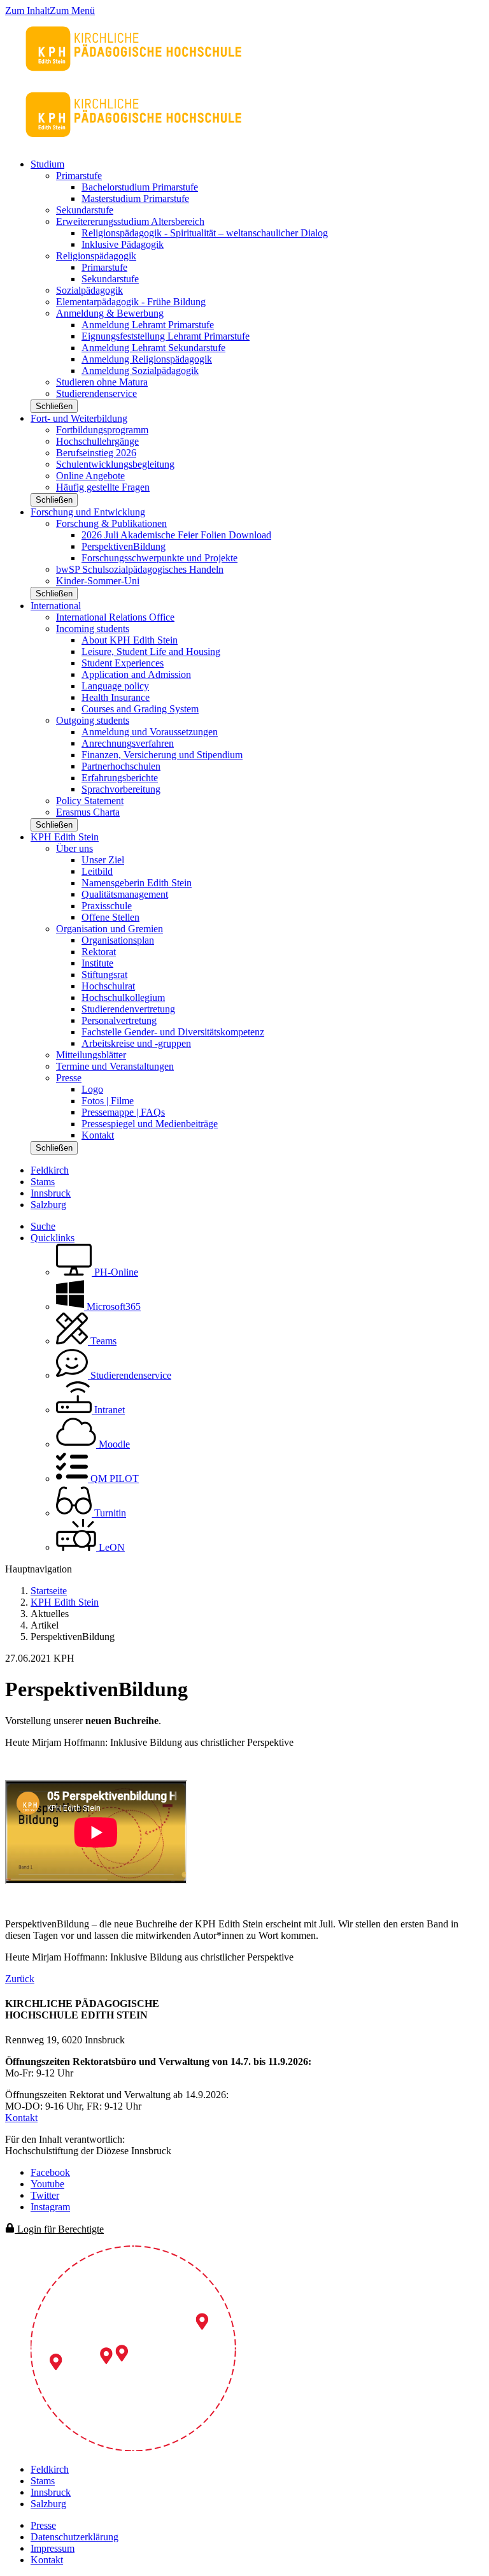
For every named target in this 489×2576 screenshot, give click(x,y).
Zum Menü (72, 11)
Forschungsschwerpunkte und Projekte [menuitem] (159, 558)
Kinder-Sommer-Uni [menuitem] (98, 581)
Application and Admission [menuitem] (136, 674)
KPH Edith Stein (65, 1602)
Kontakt (21, 2118)
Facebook (50, 2172)
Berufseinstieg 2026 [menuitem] (96, 453)
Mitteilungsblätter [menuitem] (91, 1055)
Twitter (45, 2195)
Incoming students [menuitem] (93, 629)
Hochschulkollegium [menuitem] (123, 997)
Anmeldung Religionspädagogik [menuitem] (147, 359)
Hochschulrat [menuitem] (108, 986)
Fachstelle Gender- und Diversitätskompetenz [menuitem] (173, 1032)
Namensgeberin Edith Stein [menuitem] (137, 883)
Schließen (54, 406)
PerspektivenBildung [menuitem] (124, 546)
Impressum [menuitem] (53, 2548)
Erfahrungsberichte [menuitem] (120, 778)
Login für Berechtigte (59, 2229)
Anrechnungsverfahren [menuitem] (128, 743)
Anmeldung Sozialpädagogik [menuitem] (140, 371)
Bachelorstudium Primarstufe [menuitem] (140, 187)
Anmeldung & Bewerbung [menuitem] (110, 313)
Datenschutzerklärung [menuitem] (74, 2537)
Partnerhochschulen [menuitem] (121, 766)
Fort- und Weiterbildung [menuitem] (79, 418)
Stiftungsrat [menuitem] (104, 975)
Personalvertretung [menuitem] (119, 1020)
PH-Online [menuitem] (115, 1272)
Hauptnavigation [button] (39, 1569)
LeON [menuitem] (110, 1547)
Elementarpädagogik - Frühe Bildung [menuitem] (131, 302)
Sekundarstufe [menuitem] (85, 210)
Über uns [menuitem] (74, 848)
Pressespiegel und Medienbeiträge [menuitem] (150, 1124)
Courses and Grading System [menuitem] (140, 709)
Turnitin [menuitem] (109, 1513)
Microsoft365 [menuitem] (112, 1306)
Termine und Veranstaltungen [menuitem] (115, 1066)
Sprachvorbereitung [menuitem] (121, 789)
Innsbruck (51, 1193)
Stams (43, 1182)
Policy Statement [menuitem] (90, 801)
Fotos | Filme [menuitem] (108, 1101)
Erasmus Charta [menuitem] (88, 812)
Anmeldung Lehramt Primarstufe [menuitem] (148, 325)
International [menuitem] (56, 606)
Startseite (49, 1591)
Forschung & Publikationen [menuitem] (111, 523)
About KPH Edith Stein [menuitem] (130, 640)
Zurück (20, 1979)
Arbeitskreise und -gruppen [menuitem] (136, 1043)
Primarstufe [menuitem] (79, 176)
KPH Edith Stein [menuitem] (65, 837)
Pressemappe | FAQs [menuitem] (123, 1112)
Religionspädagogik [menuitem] (96, 256)
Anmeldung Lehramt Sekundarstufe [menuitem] (153, 348)
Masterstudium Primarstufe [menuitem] (135, 198)
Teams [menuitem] (102, 1341)
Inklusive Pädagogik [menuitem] (123, 244)
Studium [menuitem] (47, 164)
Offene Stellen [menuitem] (110, 917)
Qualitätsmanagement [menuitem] (125, 894)
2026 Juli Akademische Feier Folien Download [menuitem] (176, 535)
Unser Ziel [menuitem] (103, 860)
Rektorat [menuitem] (99, 952)
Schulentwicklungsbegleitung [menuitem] (115, 464)
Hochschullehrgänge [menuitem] (97, 441)
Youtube (47, 2184)
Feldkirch (50, 1170)
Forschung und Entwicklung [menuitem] (88, 512)
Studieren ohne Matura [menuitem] (102, 382)
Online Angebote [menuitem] (90, 476)
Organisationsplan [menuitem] (118, 940)
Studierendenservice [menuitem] (96, 393)
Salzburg (48, 1205)
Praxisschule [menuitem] (107, 906)
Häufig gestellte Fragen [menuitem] (103, 487)
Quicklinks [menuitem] (53, 1238)
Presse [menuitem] (69, 1078)
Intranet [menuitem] (108, 1410)
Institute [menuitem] (97, 963)
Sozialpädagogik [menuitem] (89, 290)
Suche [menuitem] (43, 1226)
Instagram (50, 2207)
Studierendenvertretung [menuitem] (128, 1009)
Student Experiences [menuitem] (123, 663)
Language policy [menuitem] (115, 686)
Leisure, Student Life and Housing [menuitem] (151, 651)
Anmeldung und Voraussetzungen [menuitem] (150, 732)
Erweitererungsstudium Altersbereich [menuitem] (130, 221)
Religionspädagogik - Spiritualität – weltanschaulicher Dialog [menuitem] (205, 233)
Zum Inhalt (27, 11)
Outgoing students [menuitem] (93, 720)
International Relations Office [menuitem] (115, 617)
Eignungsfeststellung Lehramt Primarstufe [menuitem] (166, 336)
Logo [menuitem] (92, 1089)
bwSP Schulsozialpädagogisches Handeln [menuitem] (140, 569)
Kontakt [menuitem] (98, 1135)
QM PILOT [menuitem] (113, 1479)
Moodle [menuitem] (113, 1444)
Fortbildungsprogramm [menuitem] (102, 430)
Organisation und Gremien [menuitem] (110, 929)
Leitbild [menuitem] (97, 871)
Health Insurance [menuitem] (116, 697)
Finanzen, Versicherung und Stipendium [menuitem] (162, 755)
